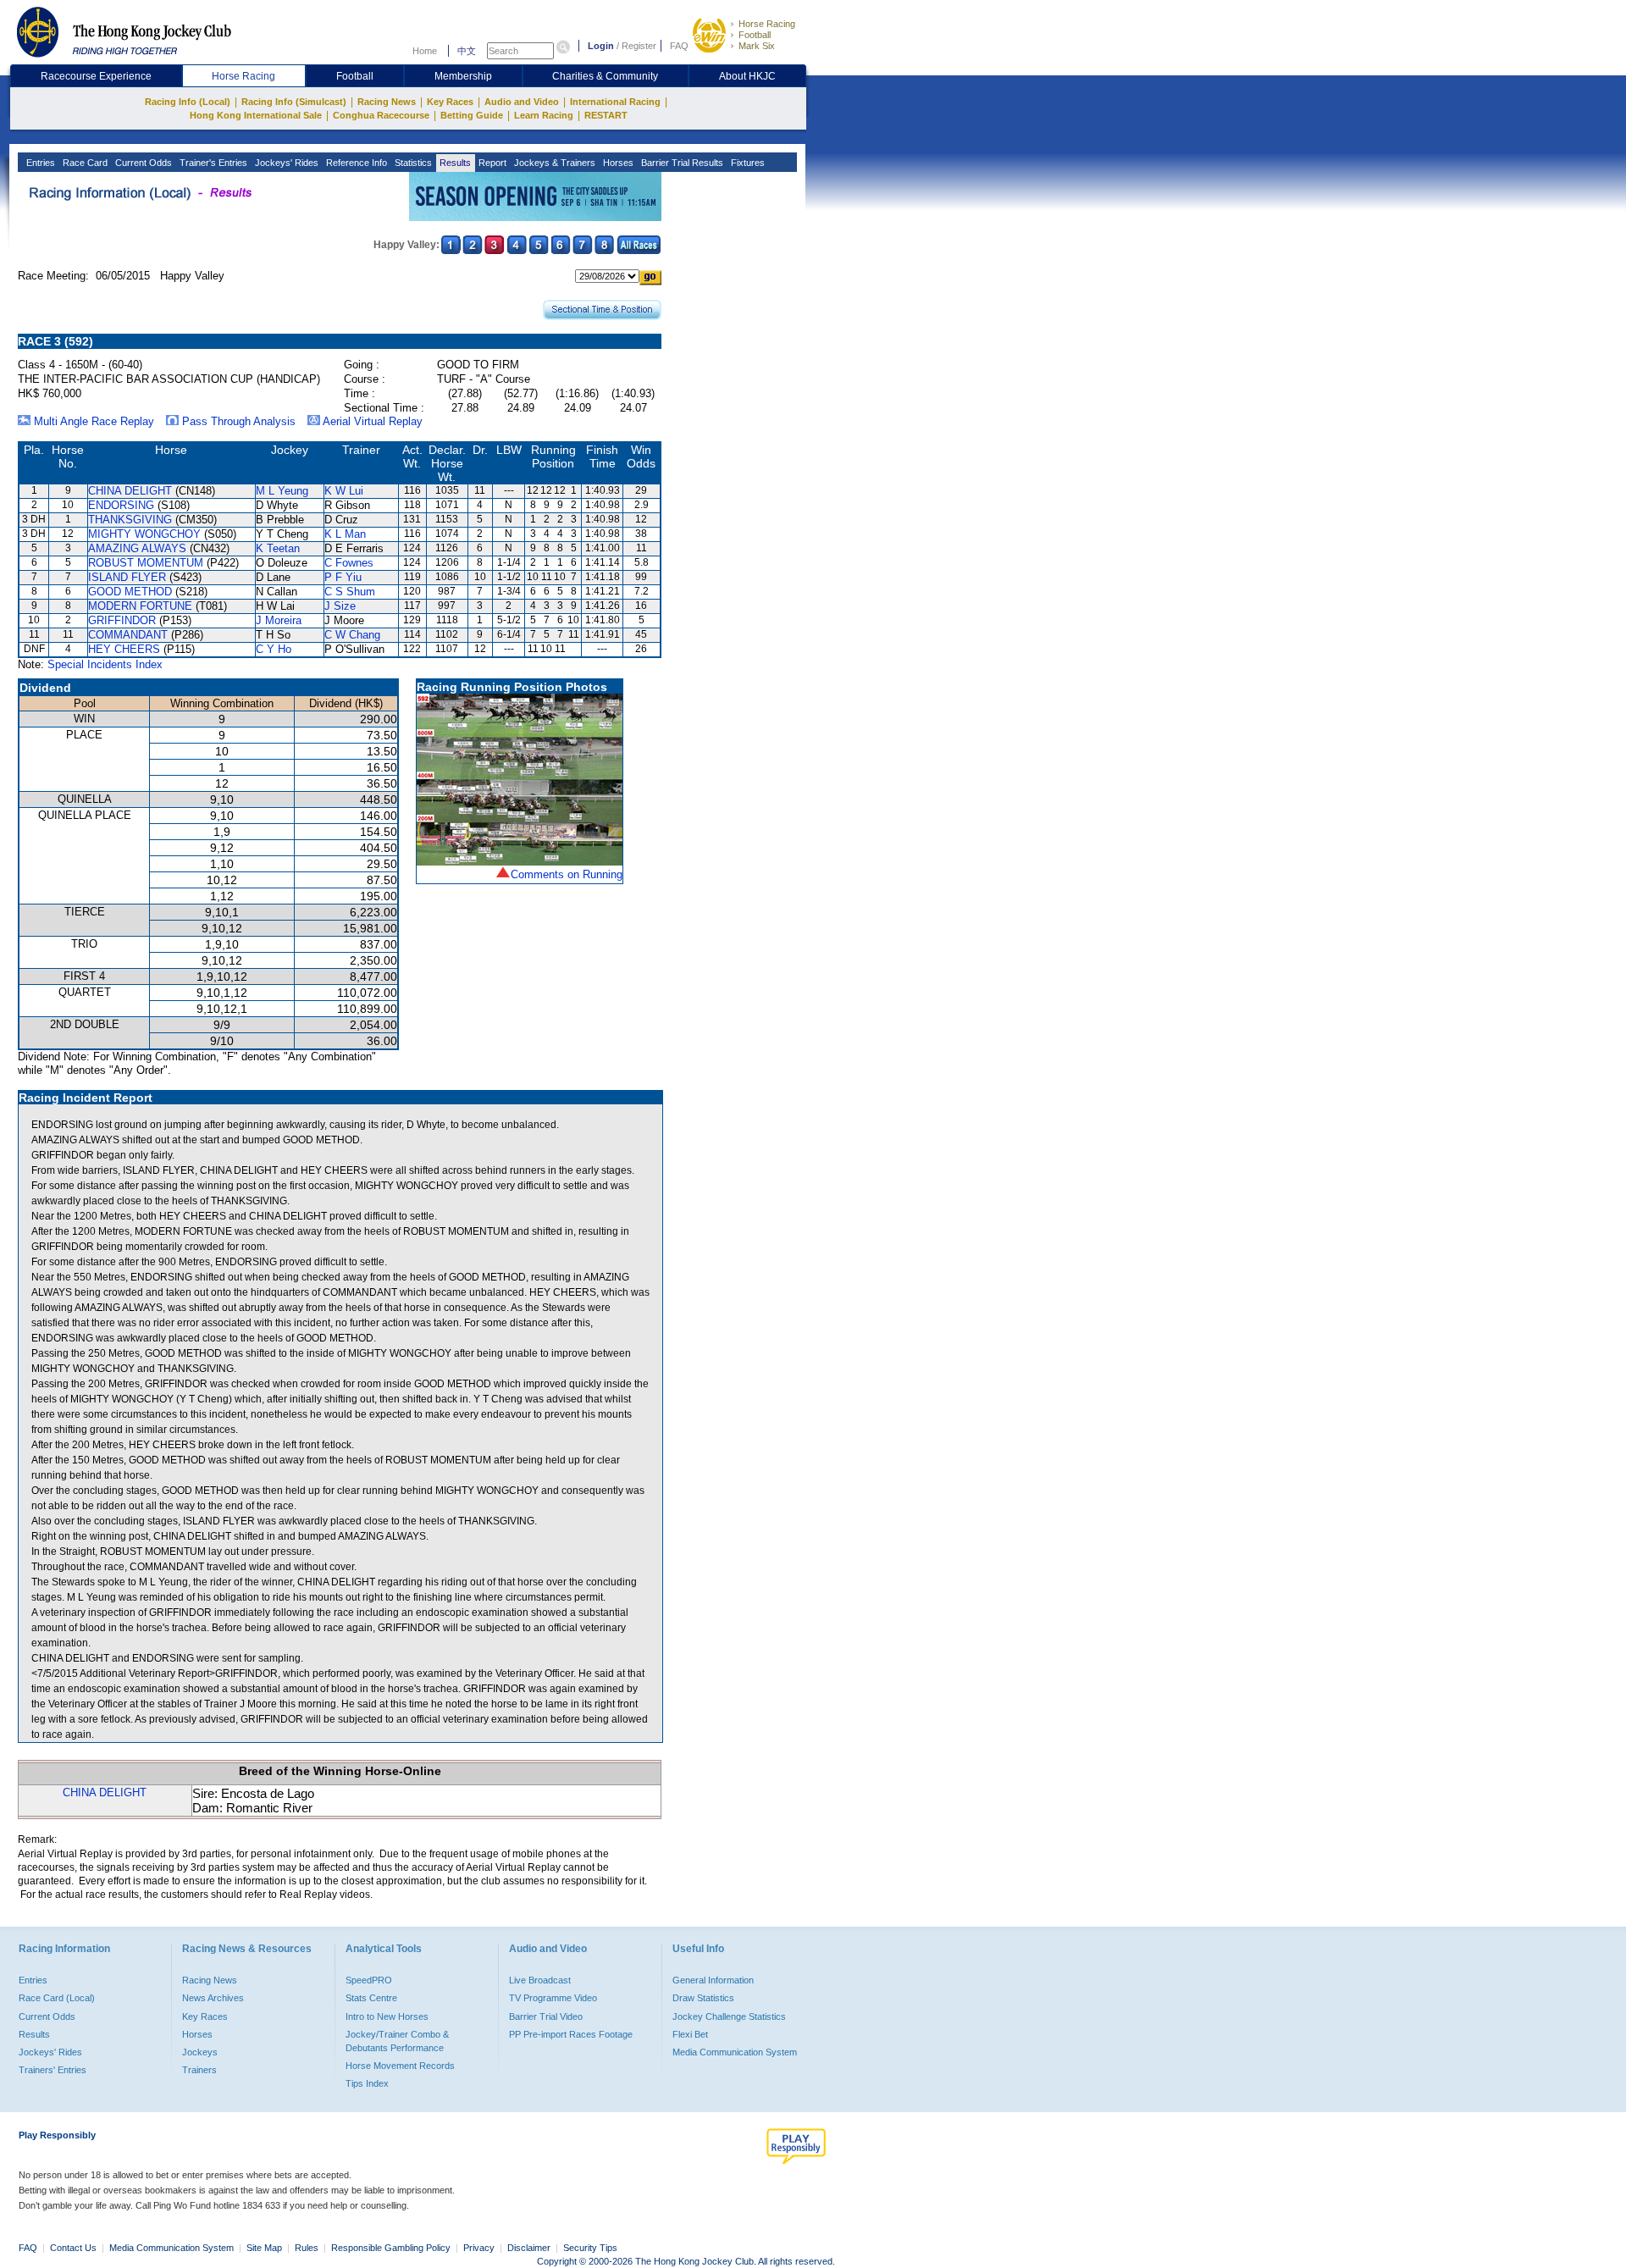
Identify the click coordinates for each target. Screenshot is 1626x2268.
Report (491, 163)
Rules (308, 2248)
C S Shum (350, 592)
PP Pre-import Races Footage (571, 2034)
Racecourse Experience (96, 76)
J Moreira (279, 620)
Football (755, 35)
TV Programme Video (553, 1998)
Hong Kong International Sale (256, 115)
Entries (39, 163)
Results (454, 163)
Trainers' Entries (53, 2070)
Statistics (412, 163)
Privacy (479, 2248)
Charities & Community (605, 76)
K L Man (345, 534)
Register (639, 46)
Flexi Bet (690, 2034)
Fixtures (747, 163)
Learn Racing (544, 115)
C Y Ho (274, 649)
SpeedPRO (369, 1980)
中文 (467, 51)
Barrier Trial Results (681, 163)
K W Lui (344, 491)
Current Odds (142, 163)
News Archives (213, 1998)
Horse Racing (767, 24)
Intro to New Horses (387, 2016)
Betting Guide (472, 115)
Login (601, 46)
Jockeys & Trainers (553, 163)
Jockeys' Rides (285, 163)
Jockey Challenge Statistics (729, 2016)
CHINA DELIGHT (130, 491)
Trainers (199, 2070)
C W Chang (352, 635)
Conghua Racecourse (381, 115)
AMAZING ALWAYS (137, 548)
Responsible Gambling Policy (391, 2248)
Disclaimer (529, 2248)
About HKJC (747, 76)
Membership (463, 76)
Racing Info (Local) (188, 102)
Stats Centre (371, 1998)
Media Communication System (735, 2052)
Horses (617, 163)
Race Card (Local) (57, 1998)
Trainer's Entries (212, 163)
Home (425, 51)
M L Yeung (282, 491)
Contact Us (73, 2248)
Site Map (264, 2248)
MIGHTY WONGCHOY (144, 534)
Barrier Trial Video (546, 2016)
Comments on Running (567, 874)
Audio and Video (522, 102)
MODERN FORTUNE (140, 606)
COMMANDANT (128, 635)
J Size (340, 606)
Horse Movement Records (400, 2066)
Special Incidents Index (105, 664)
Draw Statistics (703, 1998)
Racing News (387, 102)
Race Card (84, 163)
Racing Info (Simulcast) (294, 102)
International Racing (615, 102)
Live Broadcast (540, 1980)
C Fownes (349, 563)
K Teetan (278, 548)
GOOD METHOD (130, 592)
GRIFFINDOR (122, 620)
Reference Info (355, 163)
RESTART (606, 115)
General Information (713, 1980)
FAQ (679, 46)
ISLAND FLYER (127, 577)
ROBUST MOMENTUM (146, 563)
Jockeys (200, 2052)
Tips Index (367, 2083)
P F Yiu (343, 577)
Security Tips (590, 2248)
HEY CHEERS (124, 649)
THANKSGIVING (130, 520)
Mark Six (757, 46)
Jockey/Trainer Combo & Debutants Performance (397, 2041)
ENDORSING (121, 505)
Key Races (450, 102)
